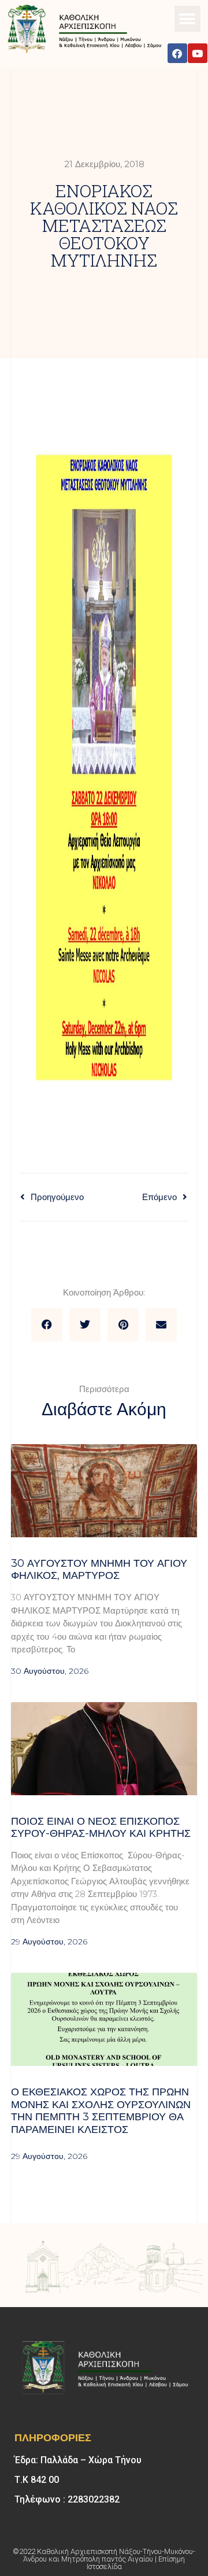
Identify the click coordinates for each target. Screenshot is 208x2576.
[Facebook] (177, 53)
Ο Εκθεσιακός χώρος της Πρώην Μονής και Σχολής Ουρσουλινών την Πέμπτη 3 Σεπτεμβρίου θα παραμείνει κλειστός (101, 2111)
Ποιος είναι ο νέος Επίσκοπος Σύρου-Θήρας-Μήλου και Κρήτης (104, 1828)
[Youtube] (198, 53)
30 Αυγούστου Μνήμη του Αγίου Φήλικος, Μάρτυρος (99, 1570)
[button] (187, 19)
